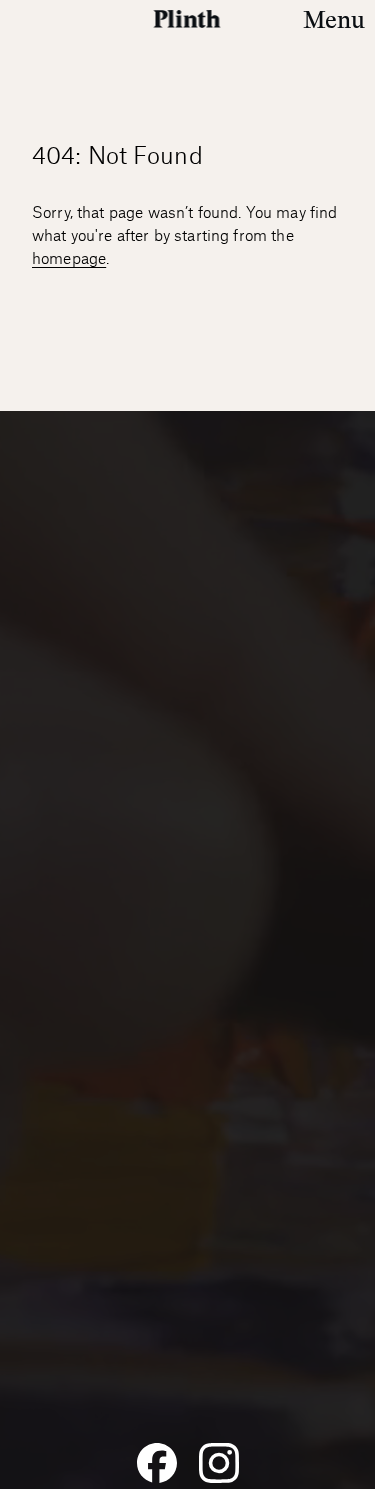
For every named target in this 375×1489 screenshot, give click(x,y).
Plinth (187, 19)
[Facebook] (157, 1463)
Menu (334, 20)
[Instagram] (219, 1463)
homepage (69, 259)
